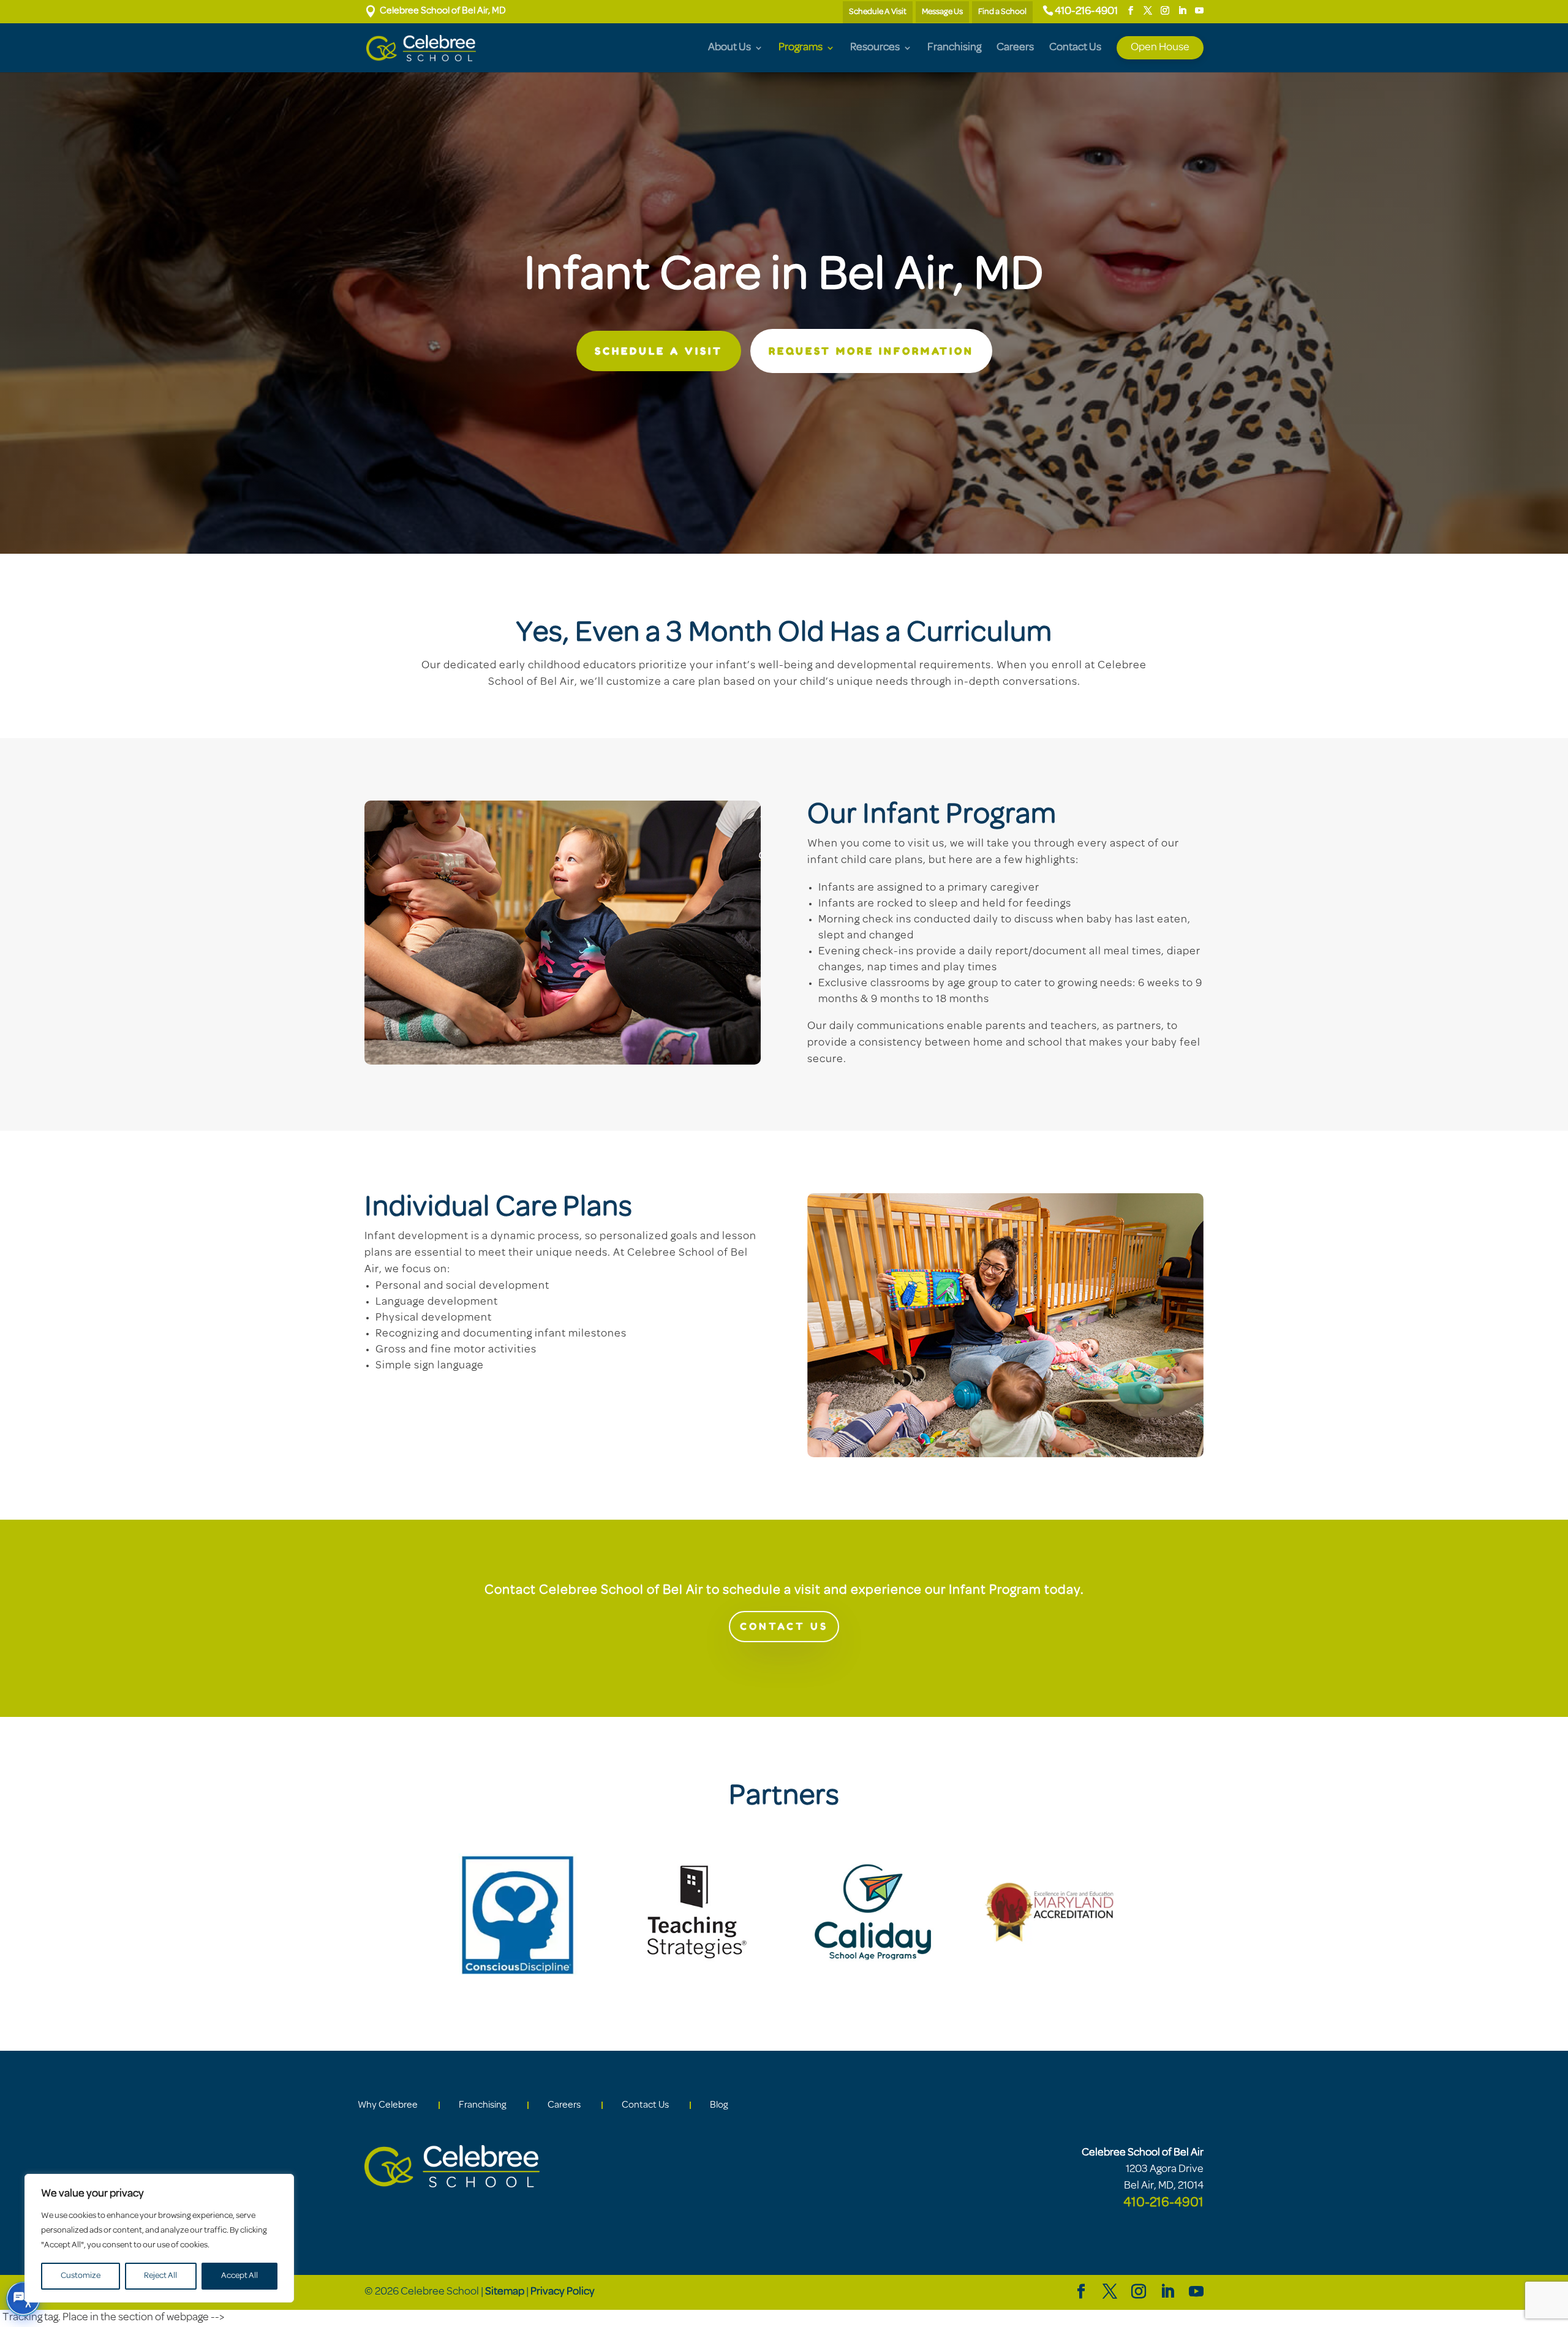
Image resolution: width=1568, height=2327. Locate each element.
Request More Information (871, 351)
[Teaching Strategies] (695, 1980)
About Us (729, 48)
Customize (81, 2276)
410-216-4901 (1086, 12)
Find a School (1002, 12)
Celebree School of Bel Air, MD (435, 11)
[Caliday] (873, 1980)
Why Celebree (388, 2105)
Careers (1015, 48)
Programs (801, 48)
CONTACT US (784, 1626)
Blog (719, 2105)
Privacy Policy (563, 2292)
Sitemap (505, 2292)
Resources (875, 48)
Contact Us (1075, 48)
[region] (159, 2238)
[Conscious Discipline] (518, 1986)
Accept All (239, 2276)
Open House (1160, 48)
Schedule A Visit (878, 12)
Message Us (942, 12)
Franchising (954, 48)
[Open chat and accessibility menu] (23, 2299)
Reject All (160, 2276)
